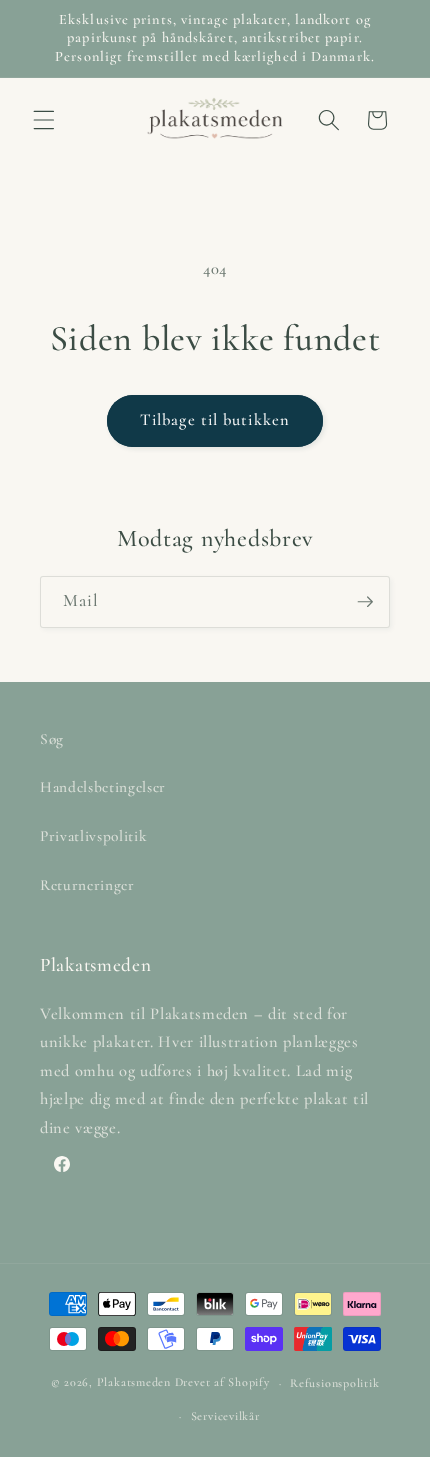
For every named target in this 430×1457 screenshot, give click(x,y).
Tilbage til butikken (215, 420)
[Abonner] (365, 602)
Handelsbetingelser (103, 787)
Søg (52, 739)
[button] (44, 120)
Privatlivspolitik (93, 836)
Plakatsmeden (134, 1383)
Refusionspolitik (334, 1383)
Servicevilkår (225, 1416)
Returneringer (87, 885)
